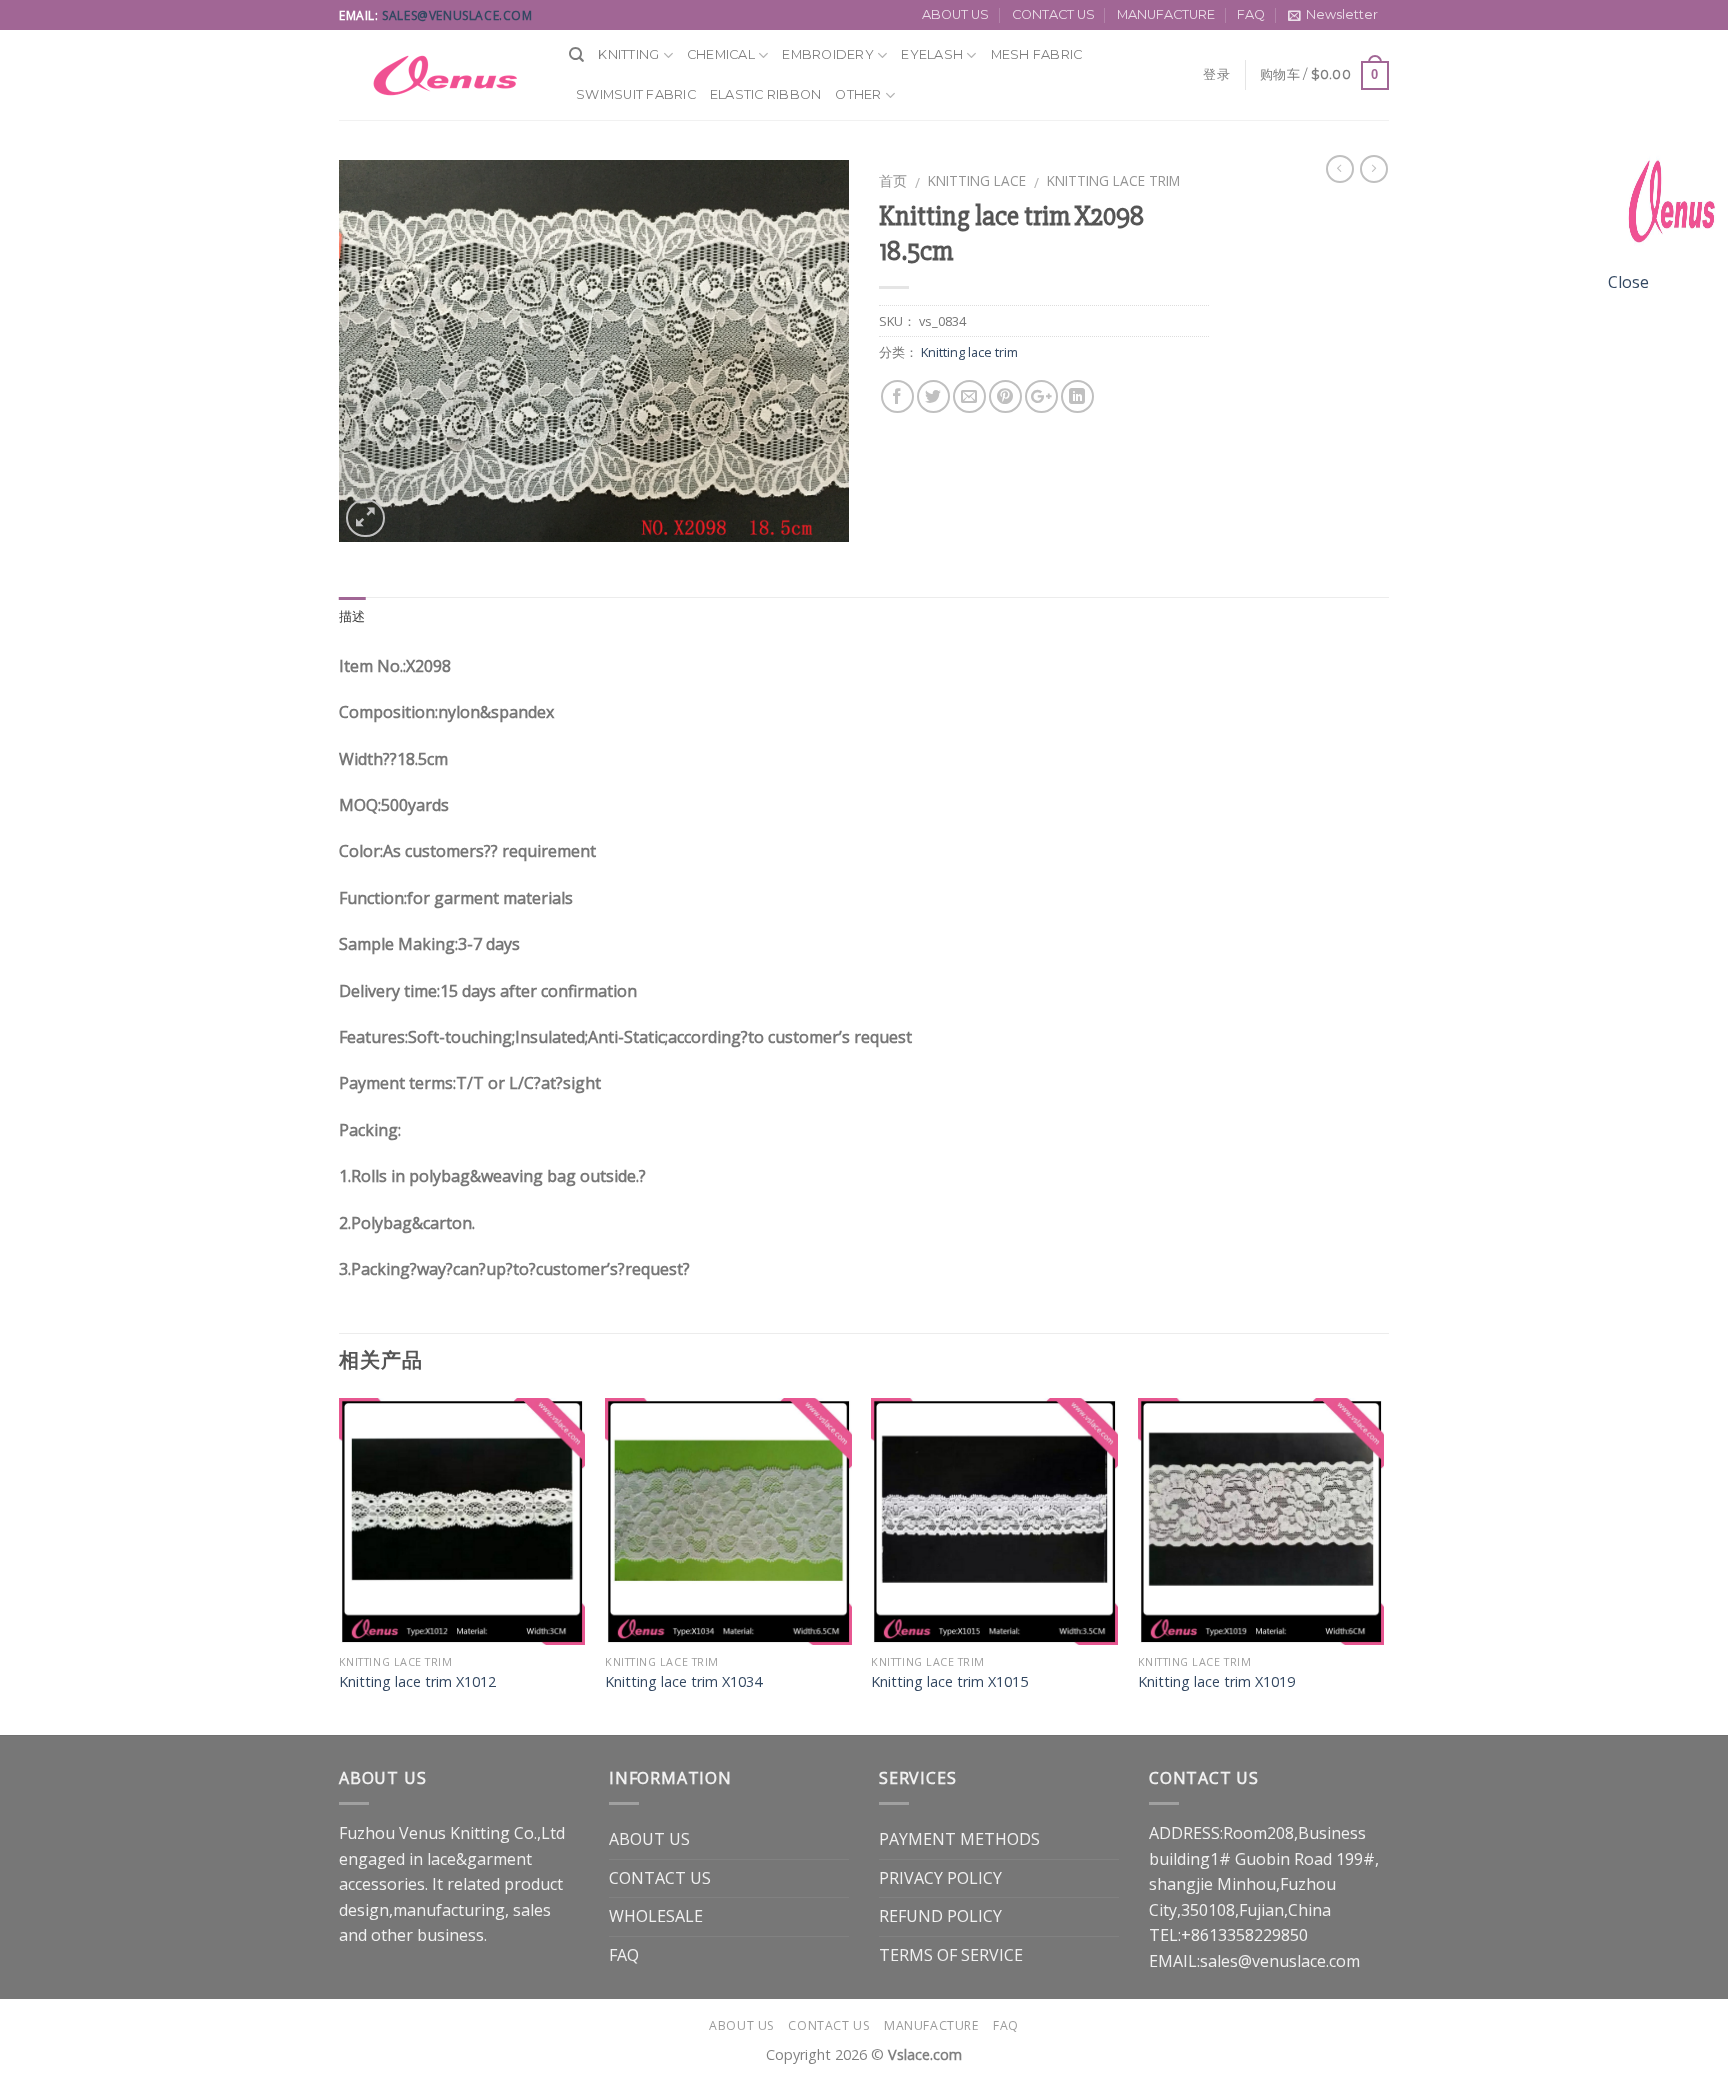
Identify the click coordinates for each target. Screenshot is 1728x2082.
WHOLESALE (656, 1916)
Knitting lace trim (1113, 180)
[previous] (340, 1564)
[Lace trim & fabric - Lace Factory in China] (439, 75)
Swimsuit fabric (636, 94)
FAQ (1251, 14)
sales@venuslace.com (457, 15)
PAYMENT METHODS (959, 1839)
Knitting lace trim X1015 (949, 1682)
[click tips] (1668, 208)
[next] (1383, 1564)
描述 (352, 616)
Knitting (628, 54)
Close (1628, 282)
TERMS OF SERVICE (951, 1955)
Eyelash (932, 54)
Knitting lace (977, 180)
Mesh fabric (1037, 54)
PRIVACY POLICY (940, 1878)
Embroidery (828, 54)
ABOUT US (955, 14)
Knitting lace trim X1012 (417, 1682)
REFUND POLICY (940, 1916)
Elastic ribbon (766, 94)
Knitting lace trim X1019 (1216, 1682)
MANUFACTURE (1166, 14)
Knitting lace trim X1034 (683, 1682)
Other (858, 94)
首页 (893, 180)
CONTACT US (1053, 14)
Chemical (721, 54)
